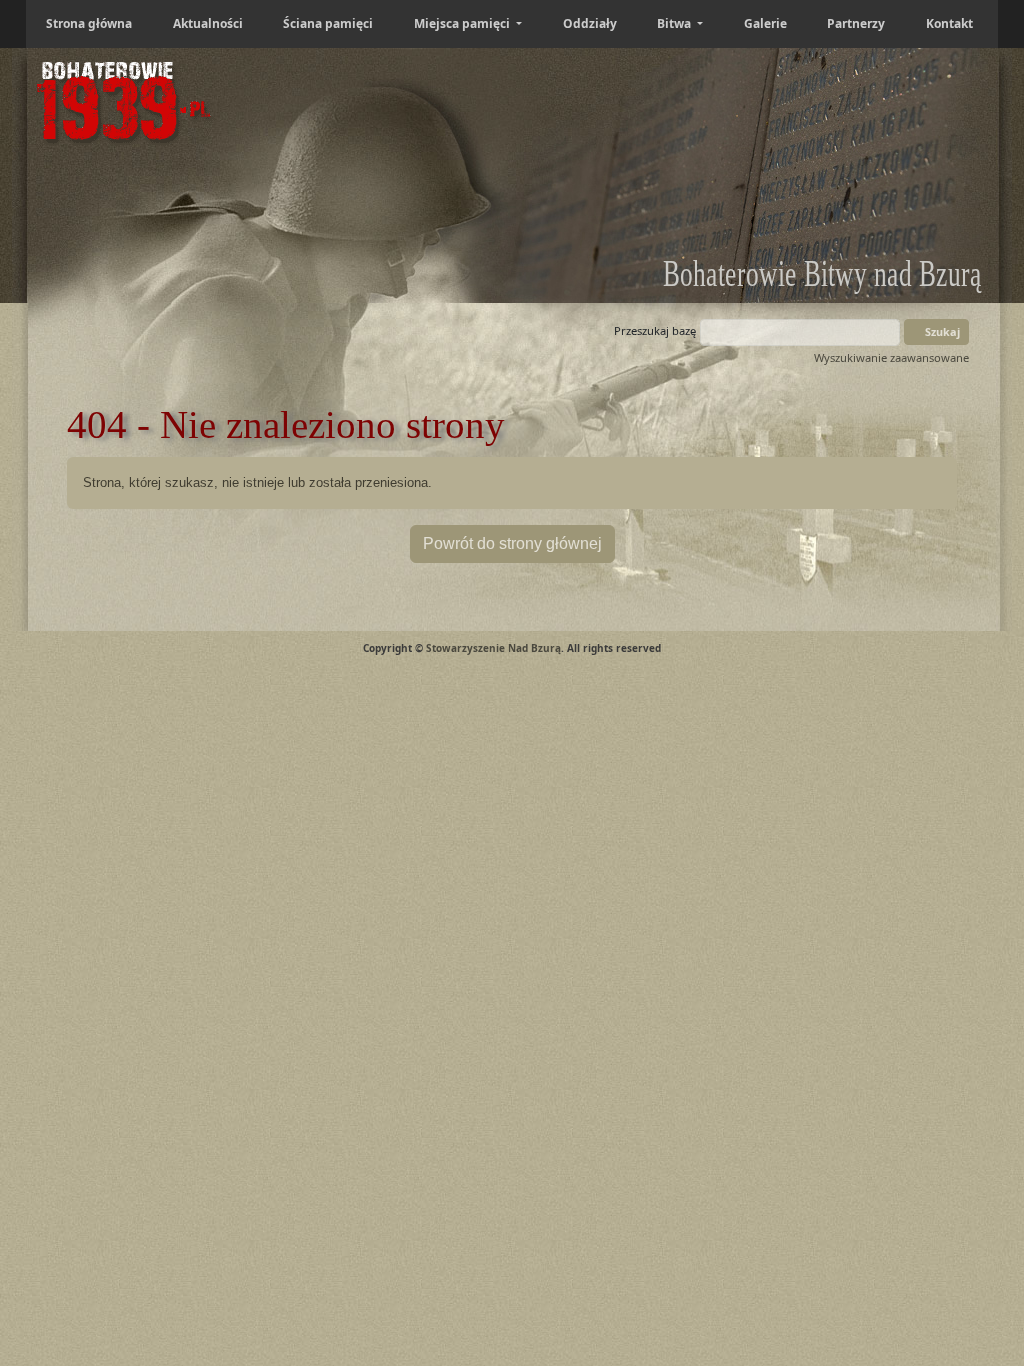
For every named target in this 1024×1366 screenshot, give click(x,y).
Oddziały (590, 23)
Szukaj (941, 331)
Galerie (765, 23)
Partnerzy (856, 23)
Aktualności (208, 23)
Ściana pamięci (328, 23)
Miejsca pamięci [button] (463, 23)
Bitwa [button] (675, 23)
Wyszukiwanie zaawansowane (891, 357)
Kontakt (949, 23)
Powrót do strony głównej (512, 543)
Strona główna (89, 23)
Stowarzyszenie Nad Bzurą (493, 648)
